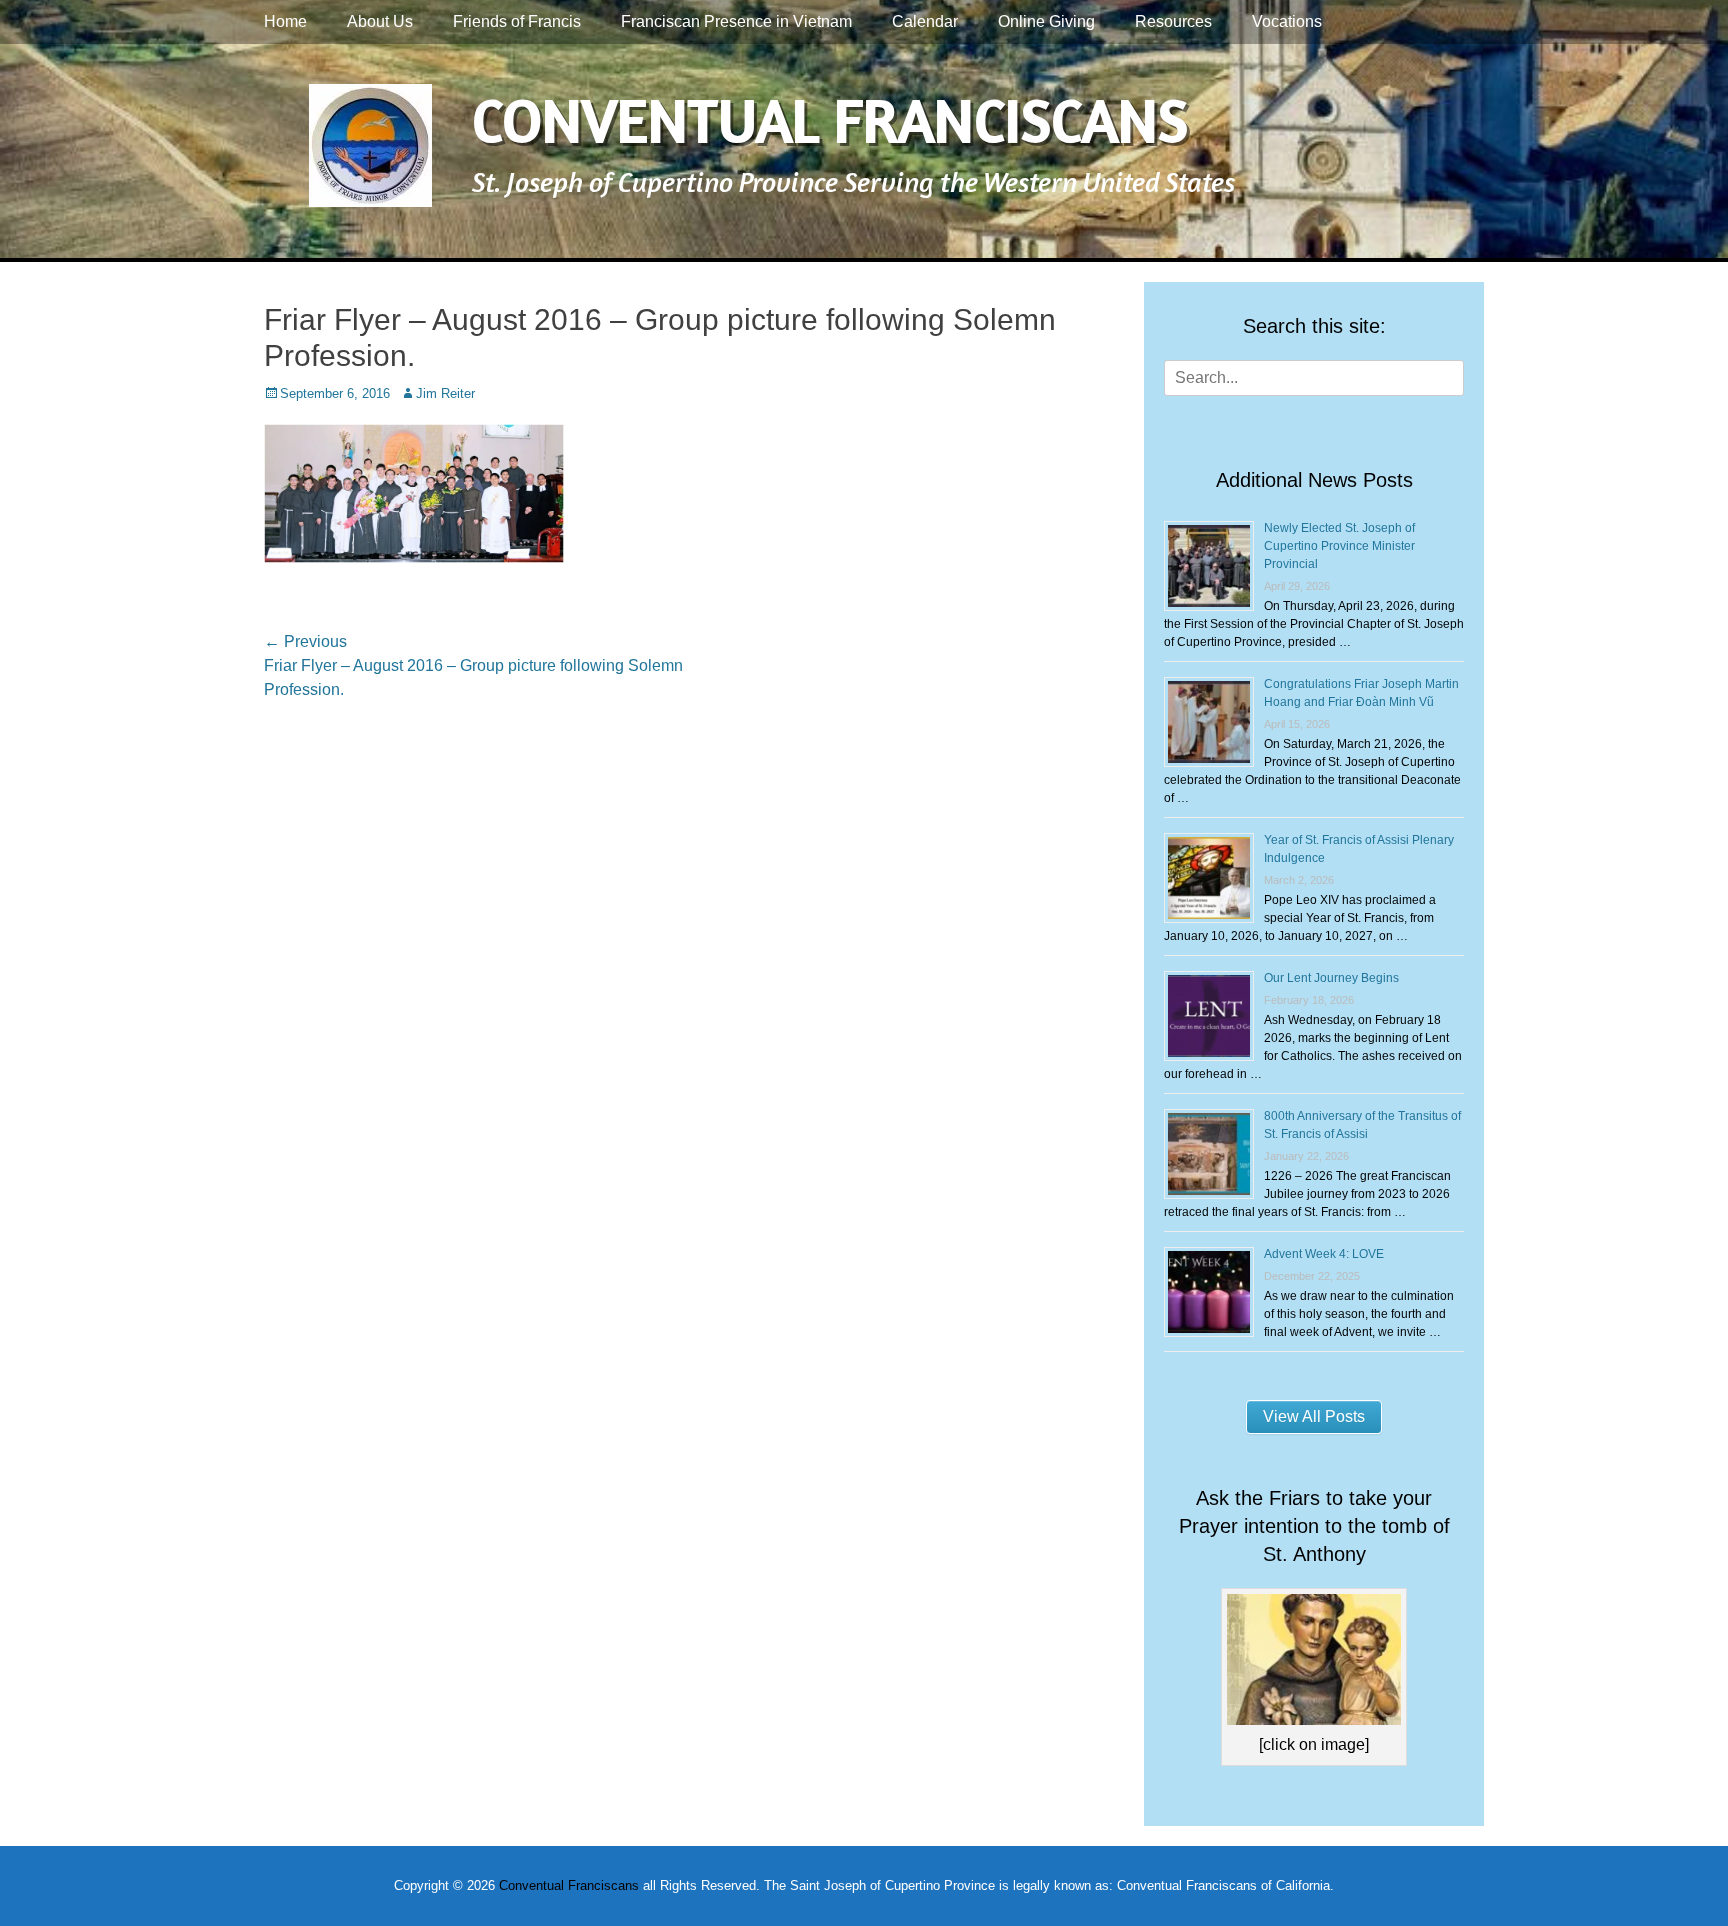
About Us (380, 21)
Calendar (925, 21)
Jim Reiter (445, 393)
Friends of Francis (517, 21)
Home (285, 21)
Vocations (1287, 21)
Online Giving (1046, 21)
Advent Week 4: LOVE (1324, 1254)
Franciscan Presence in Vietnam (736, 21)
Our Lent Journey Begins (1331, 978)
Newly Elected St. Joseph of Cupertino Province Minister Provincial (1339, 546)
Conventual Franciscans (830, 119)
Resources (1173, 21)
